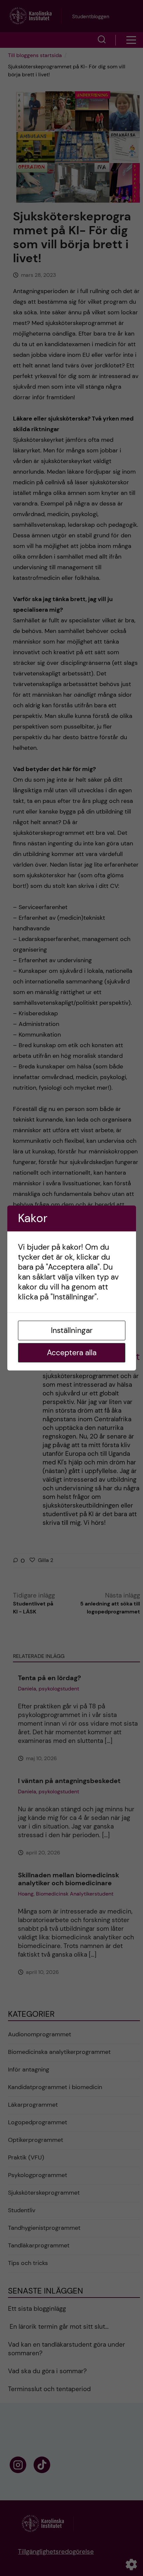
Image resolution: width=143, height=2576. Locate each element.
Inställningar (72, 1330)
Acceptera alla (72, 1353)
